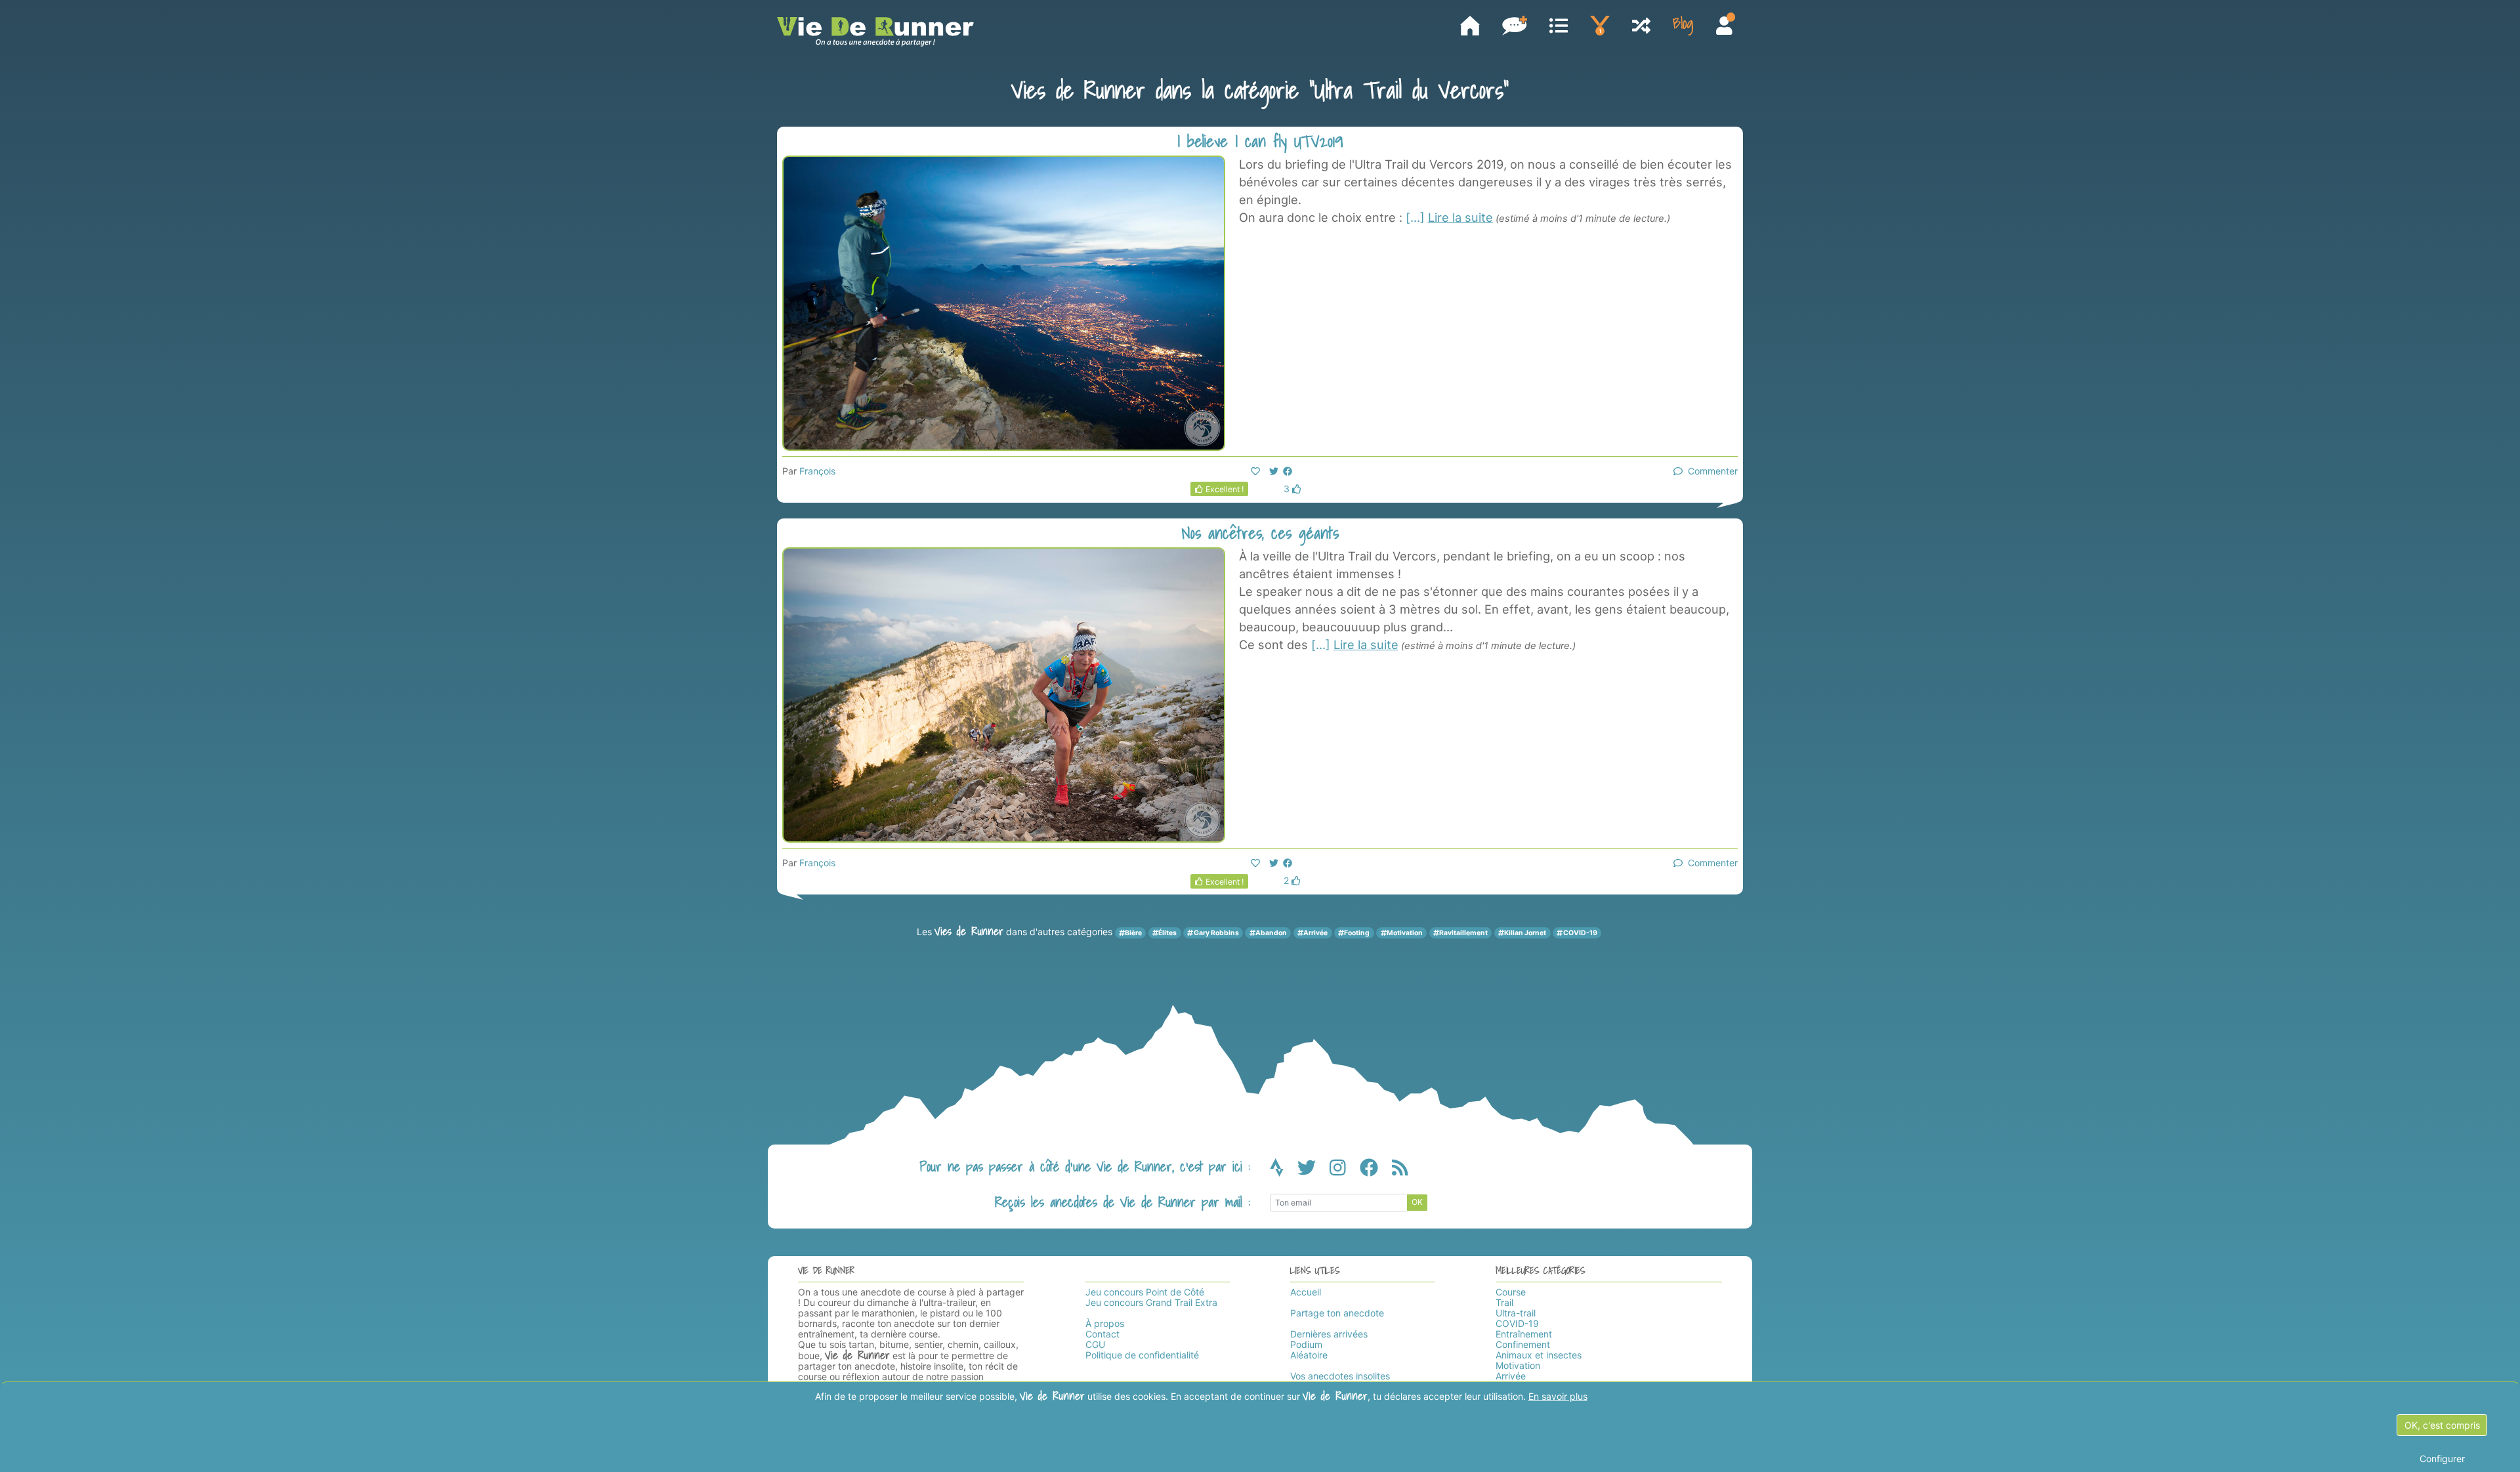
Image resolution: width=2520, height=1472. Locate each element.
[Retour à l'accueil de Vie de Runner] (875, 32)
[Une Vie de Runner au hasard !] (1641, 27)
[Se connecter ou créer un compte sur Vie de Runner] (1724, 27)
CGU (1095, 1344)
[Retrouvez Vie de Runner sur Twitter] (1313, 1171)
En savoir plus (1558, 1396)
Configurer (2442, 1459)
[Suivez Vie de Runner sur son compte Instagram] (1345, 1171)
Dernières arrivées (1329, 1334)
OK (1417, 1202)
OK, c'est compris (2442, 1425)
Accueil (1306, 1292)
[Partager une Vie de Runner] (1515, 26)
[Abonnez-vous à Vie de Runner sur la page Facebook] (1376, 1171)
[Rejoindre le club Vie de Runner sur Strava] (1284, 1171)
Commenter (1710, 471)
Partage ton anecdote (1337, 1313)
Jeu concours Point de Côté (1145, 1292)
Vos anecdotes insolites (1340, 1376)
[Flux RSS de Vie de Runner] (1400, 1171)
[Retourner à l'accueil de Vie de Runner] (1470, 26)
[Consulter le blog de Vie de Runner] (1683, 26)
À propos (1105, 1323)
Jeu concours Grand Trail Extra (1151, 1302)
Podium (1306, 1344)
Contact (1102, 1334)
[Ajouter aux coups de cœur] (1255, 471)
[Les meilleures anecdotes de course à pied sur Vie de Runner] (1600, 26)
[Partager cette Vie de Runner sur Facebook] (1288, 471)
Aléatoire (1309, 1355)
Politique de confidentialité (1142, 1355)
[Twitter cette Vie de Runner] (1274, 471)
